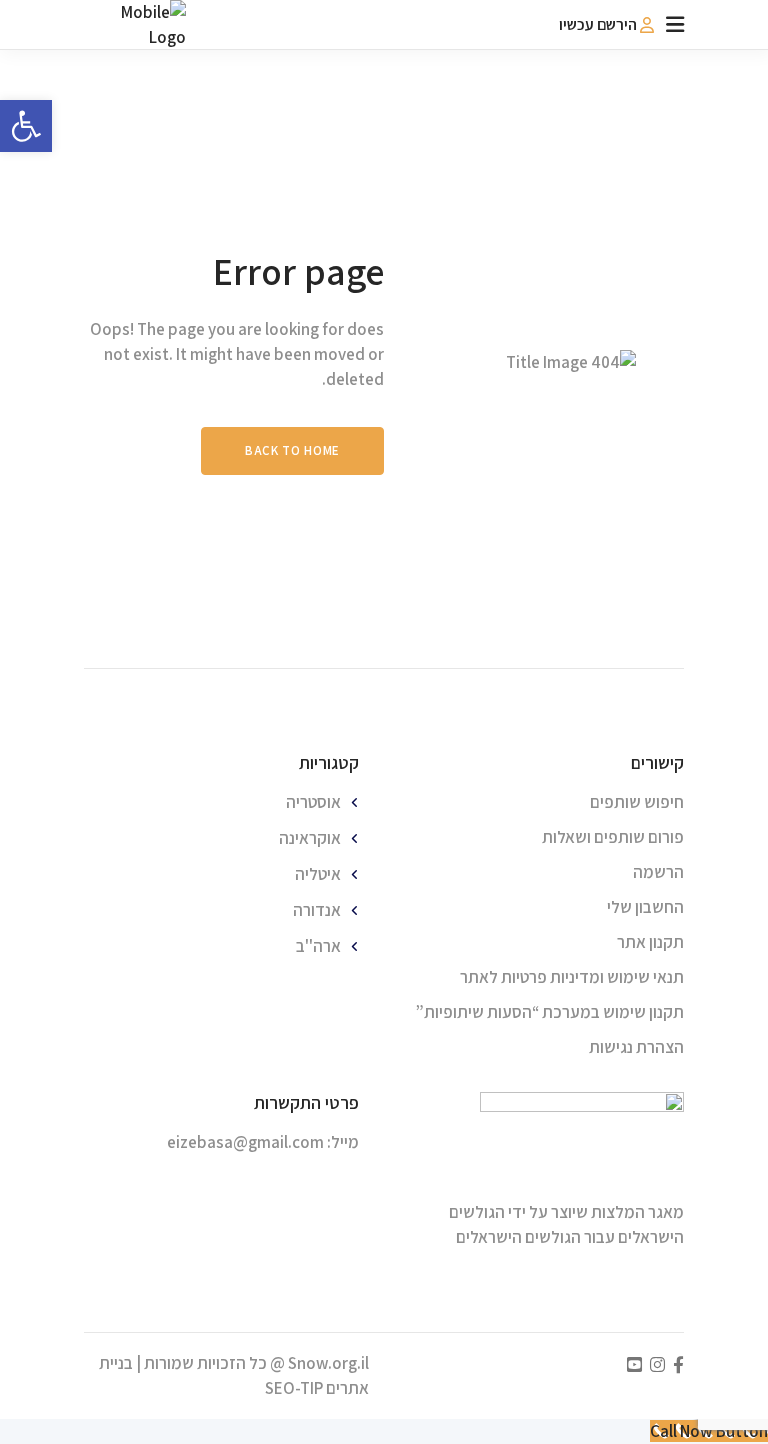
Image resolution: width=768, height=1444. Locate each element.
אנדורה (317, 910)
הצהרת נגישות (636, 1047)
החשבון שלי (645, 907)
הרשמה (658, 872)
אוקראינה (310, 838)
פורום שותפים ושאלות (613, 837)
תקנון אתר (650, 942)
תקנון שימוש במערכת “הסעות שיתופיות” (550, 1012)
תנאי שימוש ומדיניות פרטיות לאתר (572, 977)
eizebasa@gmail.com (245, 1142)
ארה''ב (318, 946)
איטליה (318, 874)
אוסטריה (313, 802)
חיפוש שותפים (637, 802)
